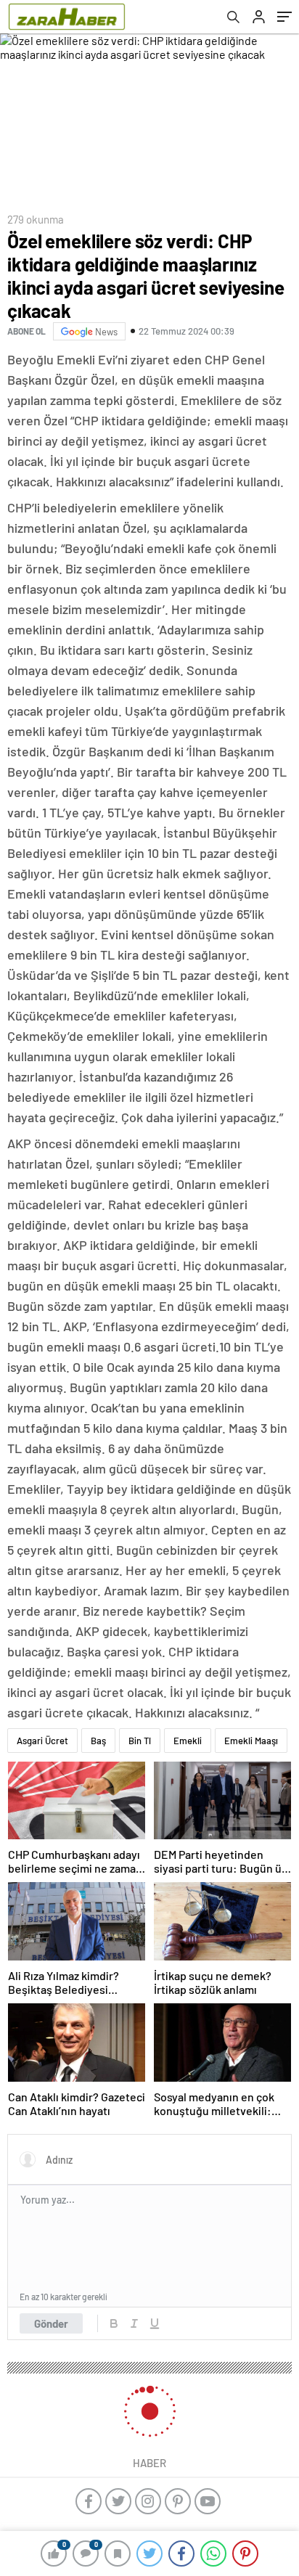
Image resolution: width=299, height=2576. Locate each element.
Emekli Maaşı (251, 1741)
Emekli (188, 1741)
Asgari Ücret (42, 1741)
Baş (98, 1741)
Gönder (51, 2323)
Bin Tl (140, 1741)
